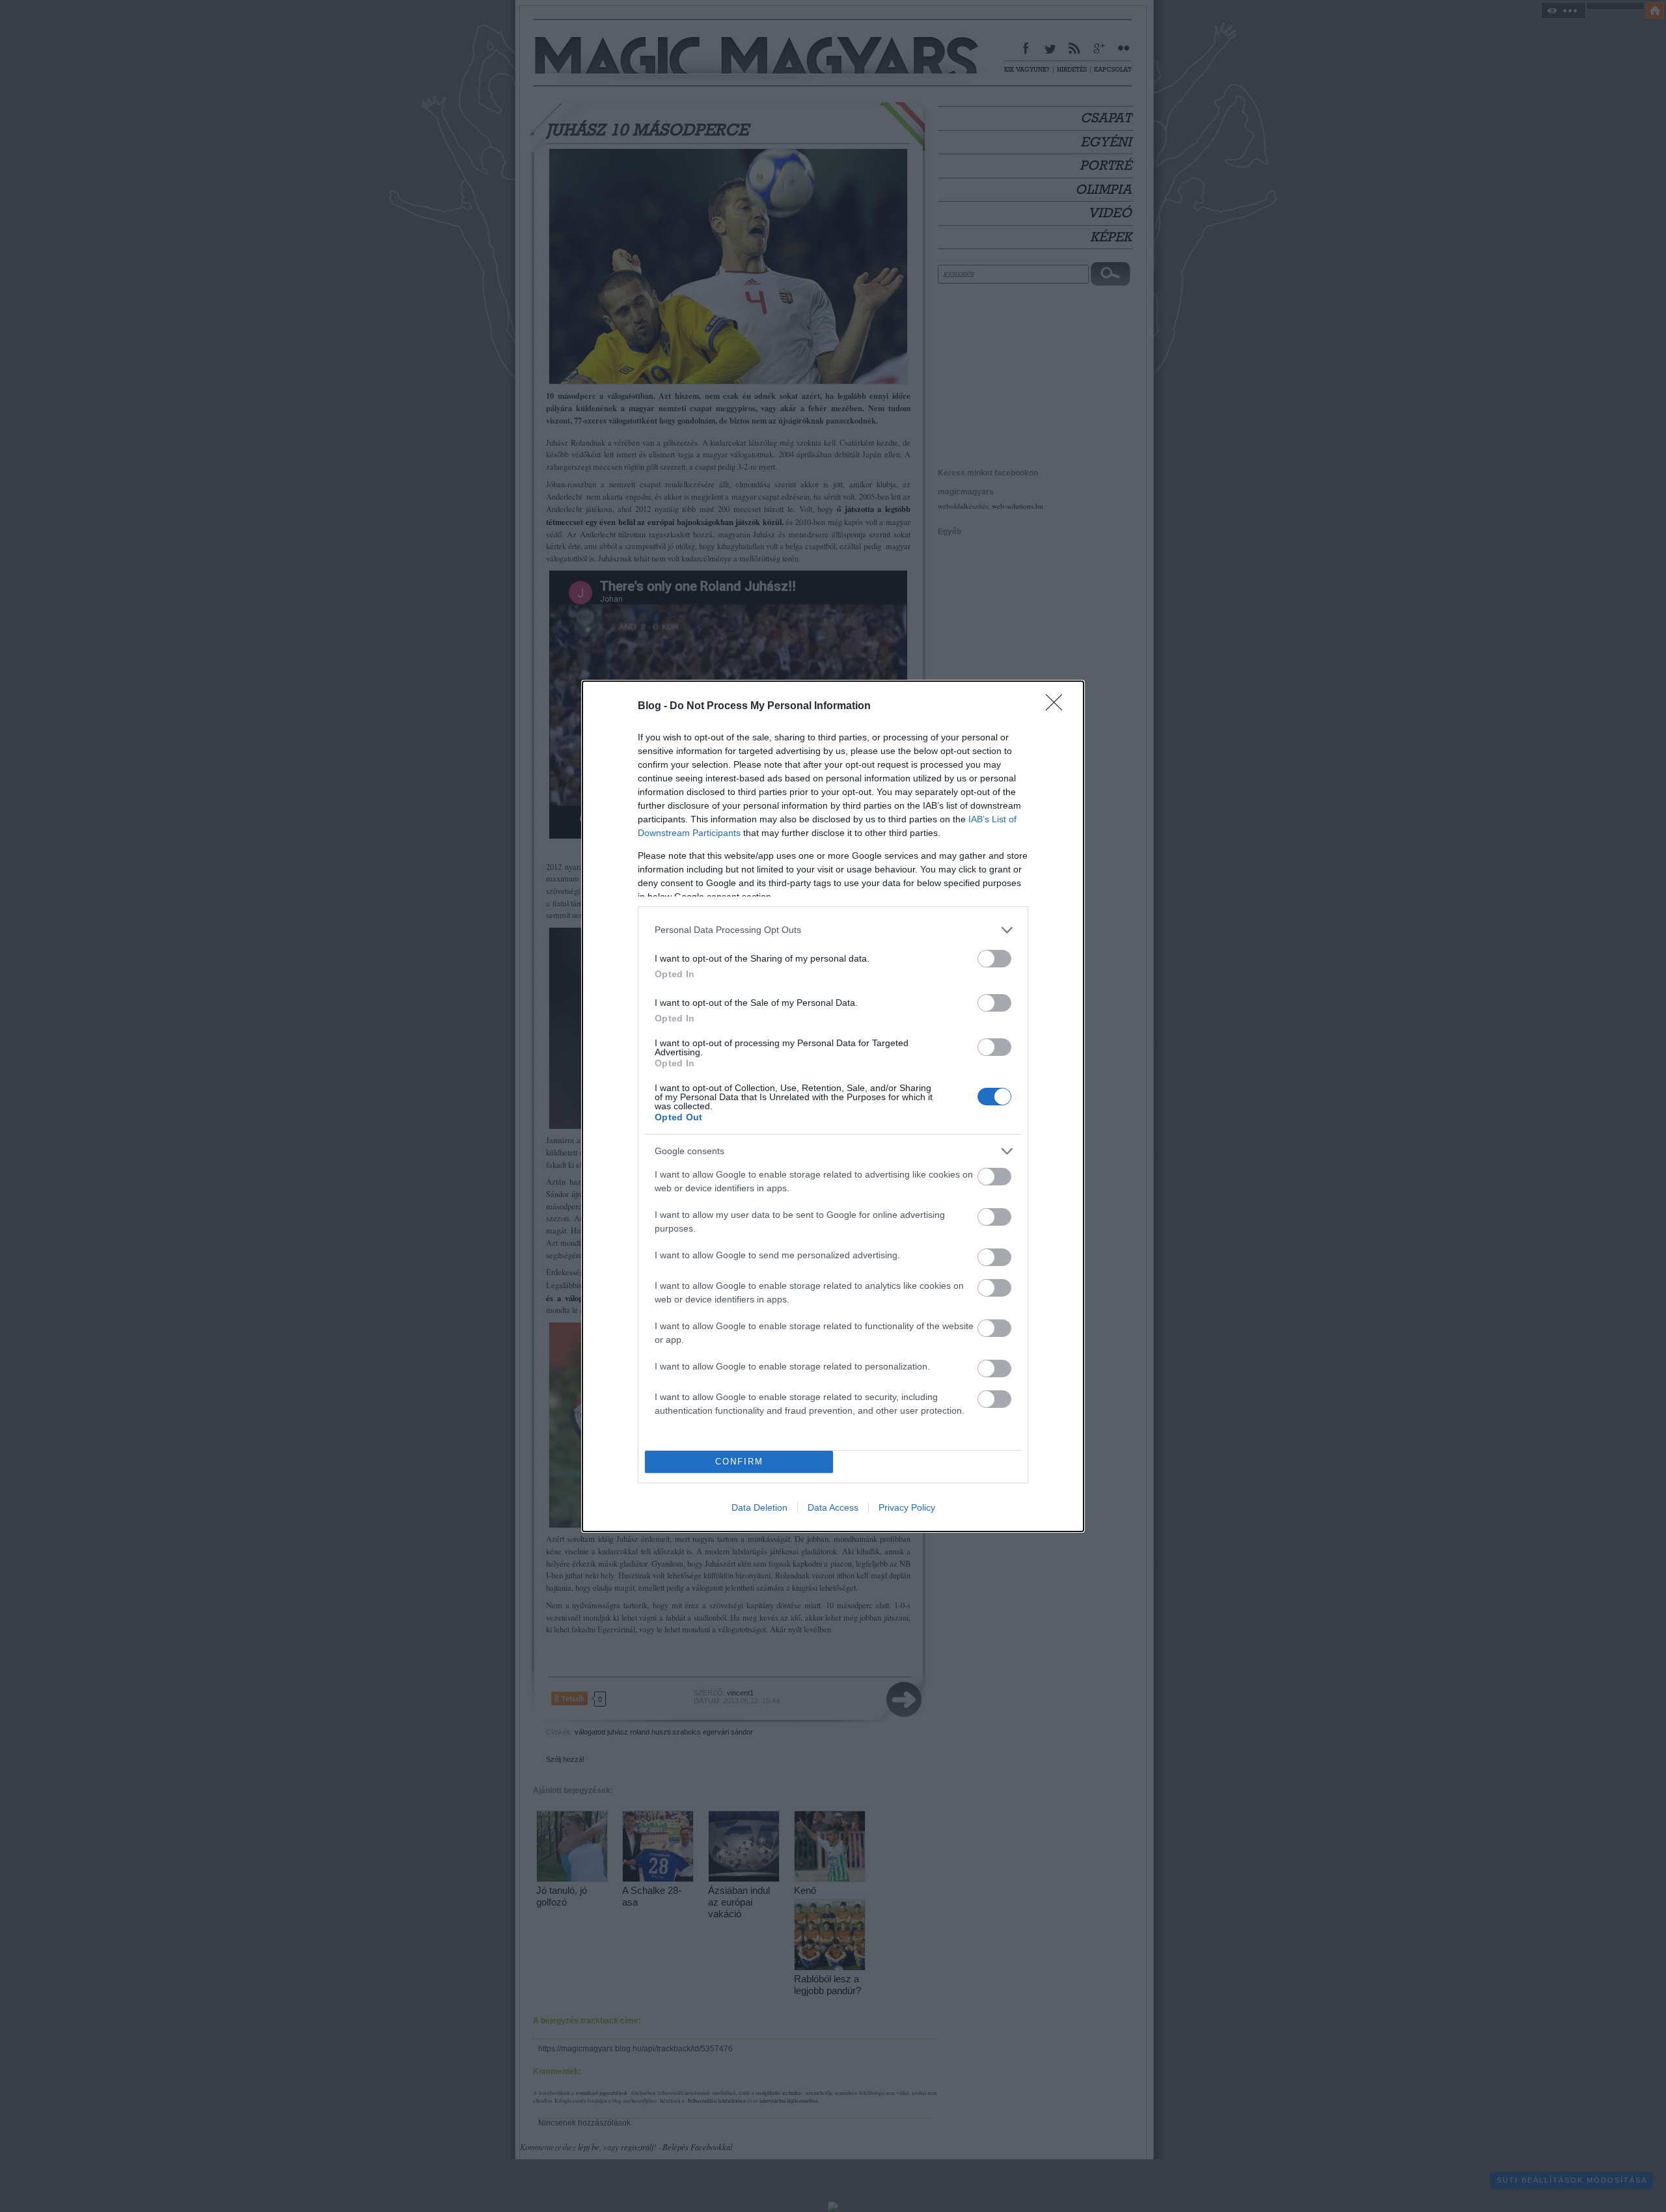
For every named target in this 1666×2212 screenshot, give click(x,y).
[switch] (994, 959)
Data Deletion (759, 1507)
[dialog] (833, 1106)
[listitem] (833, 930)
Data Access (833, 1507)
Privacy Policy (907, 1507)
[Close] (1058, 707)
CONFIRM (739, 1462)
